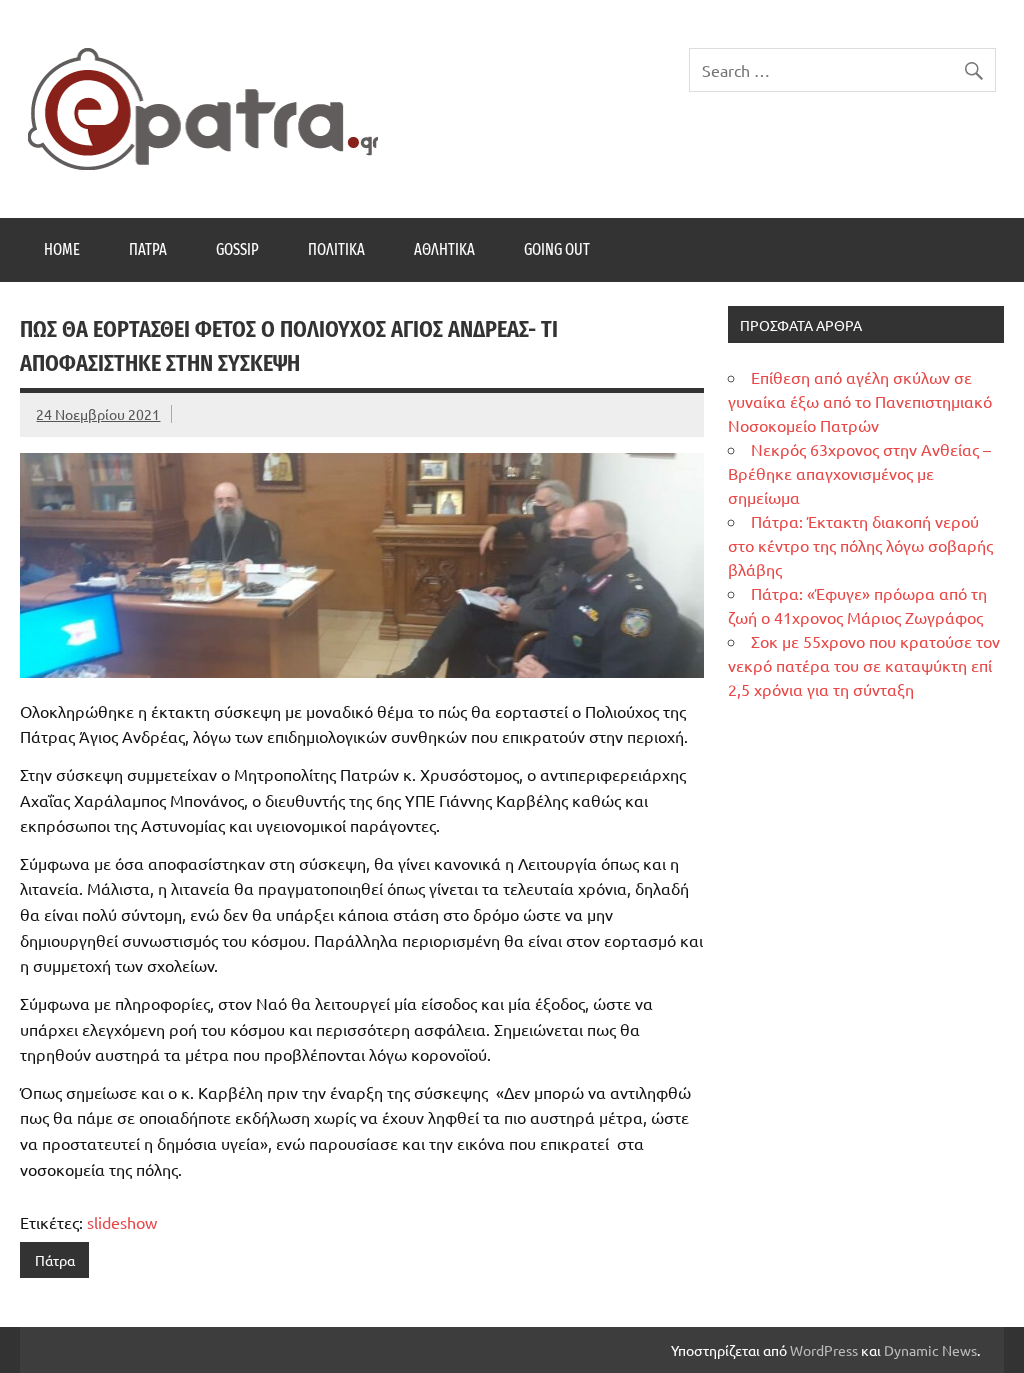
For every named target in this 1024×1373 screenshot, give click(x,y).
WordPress (824, 1350)
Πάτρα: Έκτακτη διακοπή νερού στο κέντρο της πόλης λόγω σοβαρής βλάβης (860, 545)
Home (62, 249)
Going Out (557, 249)
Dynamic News (930, 1350)
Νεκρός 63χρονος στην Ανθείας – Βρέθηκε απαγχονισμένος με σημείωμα (859, 473)
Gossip (237, 249)
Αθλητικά (444, 249)
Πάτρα (148, 249)
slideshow (122, 1222)
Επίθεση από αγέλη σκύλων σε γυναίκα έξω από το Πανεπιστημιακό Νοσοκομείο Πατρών (860, 401)
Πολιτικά (336, 249)
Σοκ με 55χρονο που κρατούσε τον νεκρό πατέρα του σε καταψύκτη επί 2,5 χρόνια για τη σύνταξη (864, 665)
